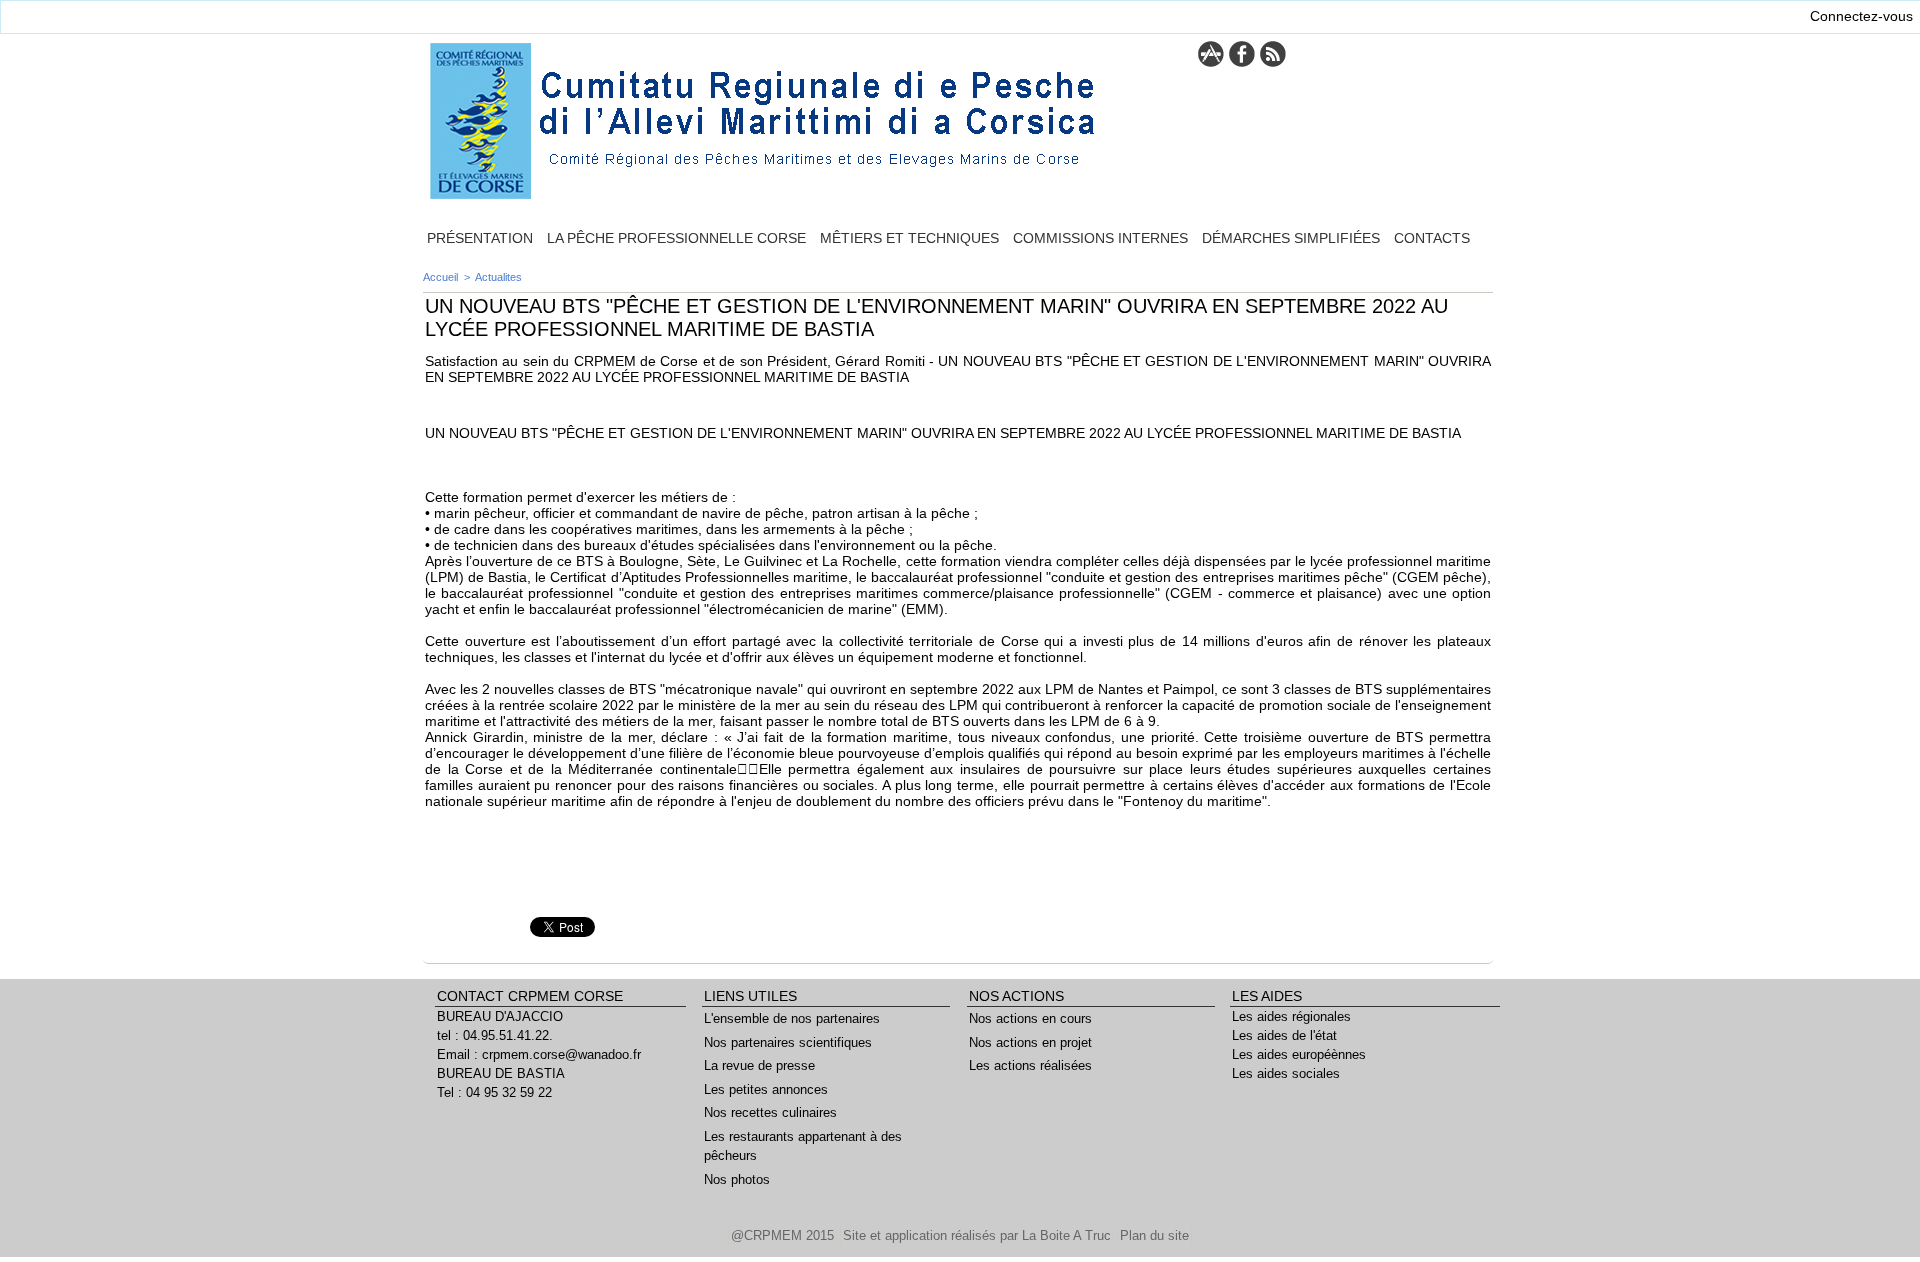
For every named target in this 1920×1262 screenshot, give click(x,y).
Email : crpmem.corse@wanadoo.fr (539, 1054)
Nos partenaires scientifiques (788, 1042)
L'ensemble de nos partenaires (792, 1018)
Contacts (1432, 238)
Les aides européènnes (1299, 1054)
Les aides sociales (1286, 1073)
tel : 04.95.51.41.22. (495, 1035)
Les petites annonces (766, 1089)
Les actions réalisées (1030, 1065)
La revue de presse (759, 1065)
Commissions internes (1100, 238)
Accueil (440, 277)
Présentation (480, 238)
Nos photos (737, 1179)
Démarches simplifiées (1291, 238)
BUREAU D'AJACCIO (500, 1016)
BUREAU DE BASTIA (501, 1073)
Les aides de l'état (1284, 1035)
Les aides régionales (1291, 1016)
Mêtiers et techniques (909, 238)
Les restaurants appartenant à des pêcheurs (803, 1146)
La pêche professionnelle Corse (676, 238)
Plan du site (1154, 1235)
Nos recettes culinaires (770, 1112)
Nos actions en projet (1030, 1042)
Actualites (498, 277)
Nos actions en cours (1030, 1018)
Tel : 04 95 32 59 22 (494, 1092)
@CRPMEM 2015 (784, 1235)
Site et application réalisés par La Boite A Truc (979, 1235)
